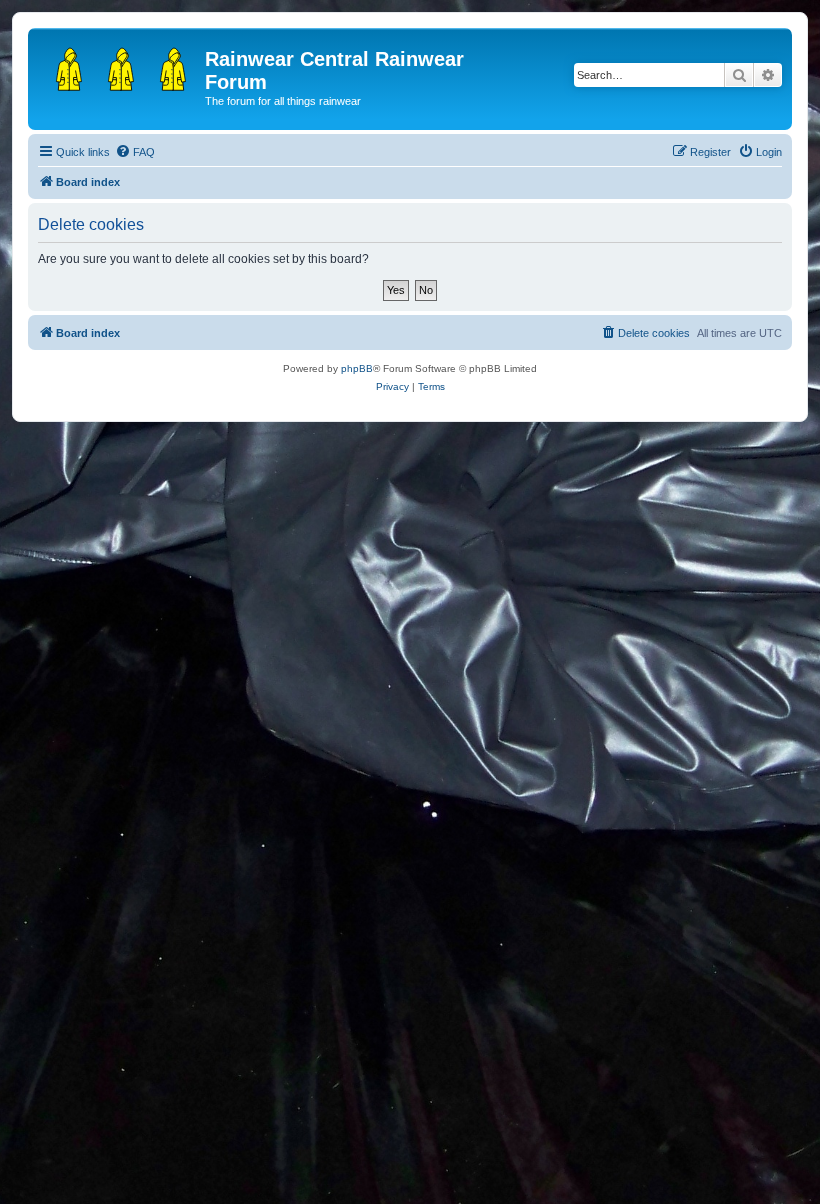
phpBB (357, 368)
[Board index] (119, 65)
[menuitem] (135, 152)
